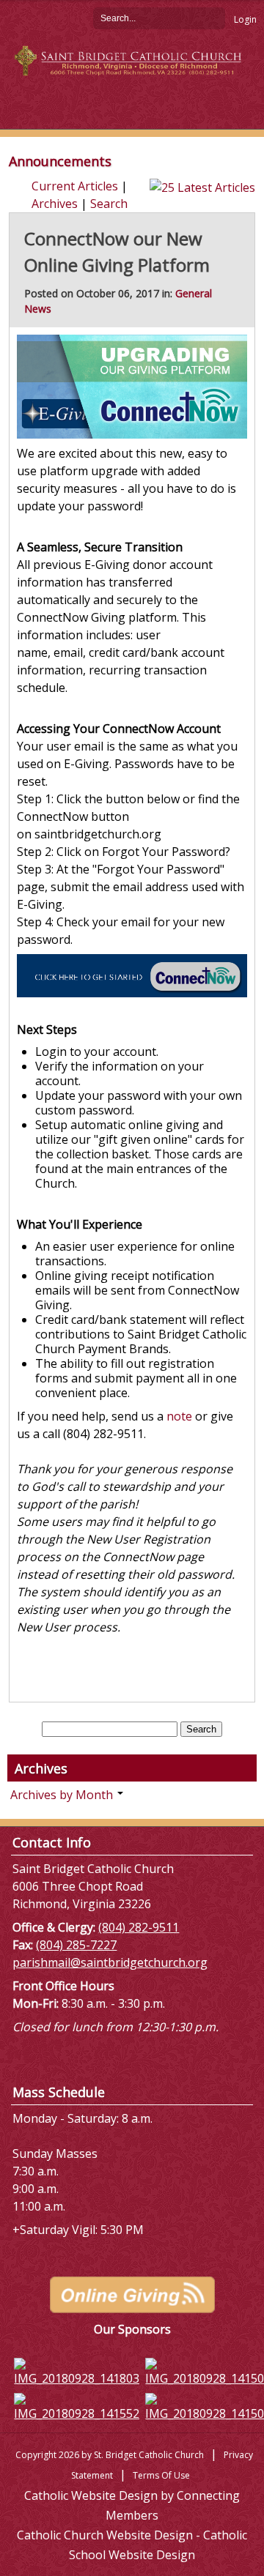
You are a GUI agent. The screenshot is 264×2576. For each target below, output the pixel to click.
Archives (55, 204)
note (179, 1416)
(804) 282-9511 (139, 1927)
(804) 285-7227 (76, 1945)
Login (245, 19)
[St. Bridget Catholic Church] (132, 59)
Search (214, 18)
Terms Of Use (161, 2475)
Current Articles (75, 186)
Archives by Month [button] (63, 1795)
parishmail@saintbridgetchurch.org (110, 1962)
